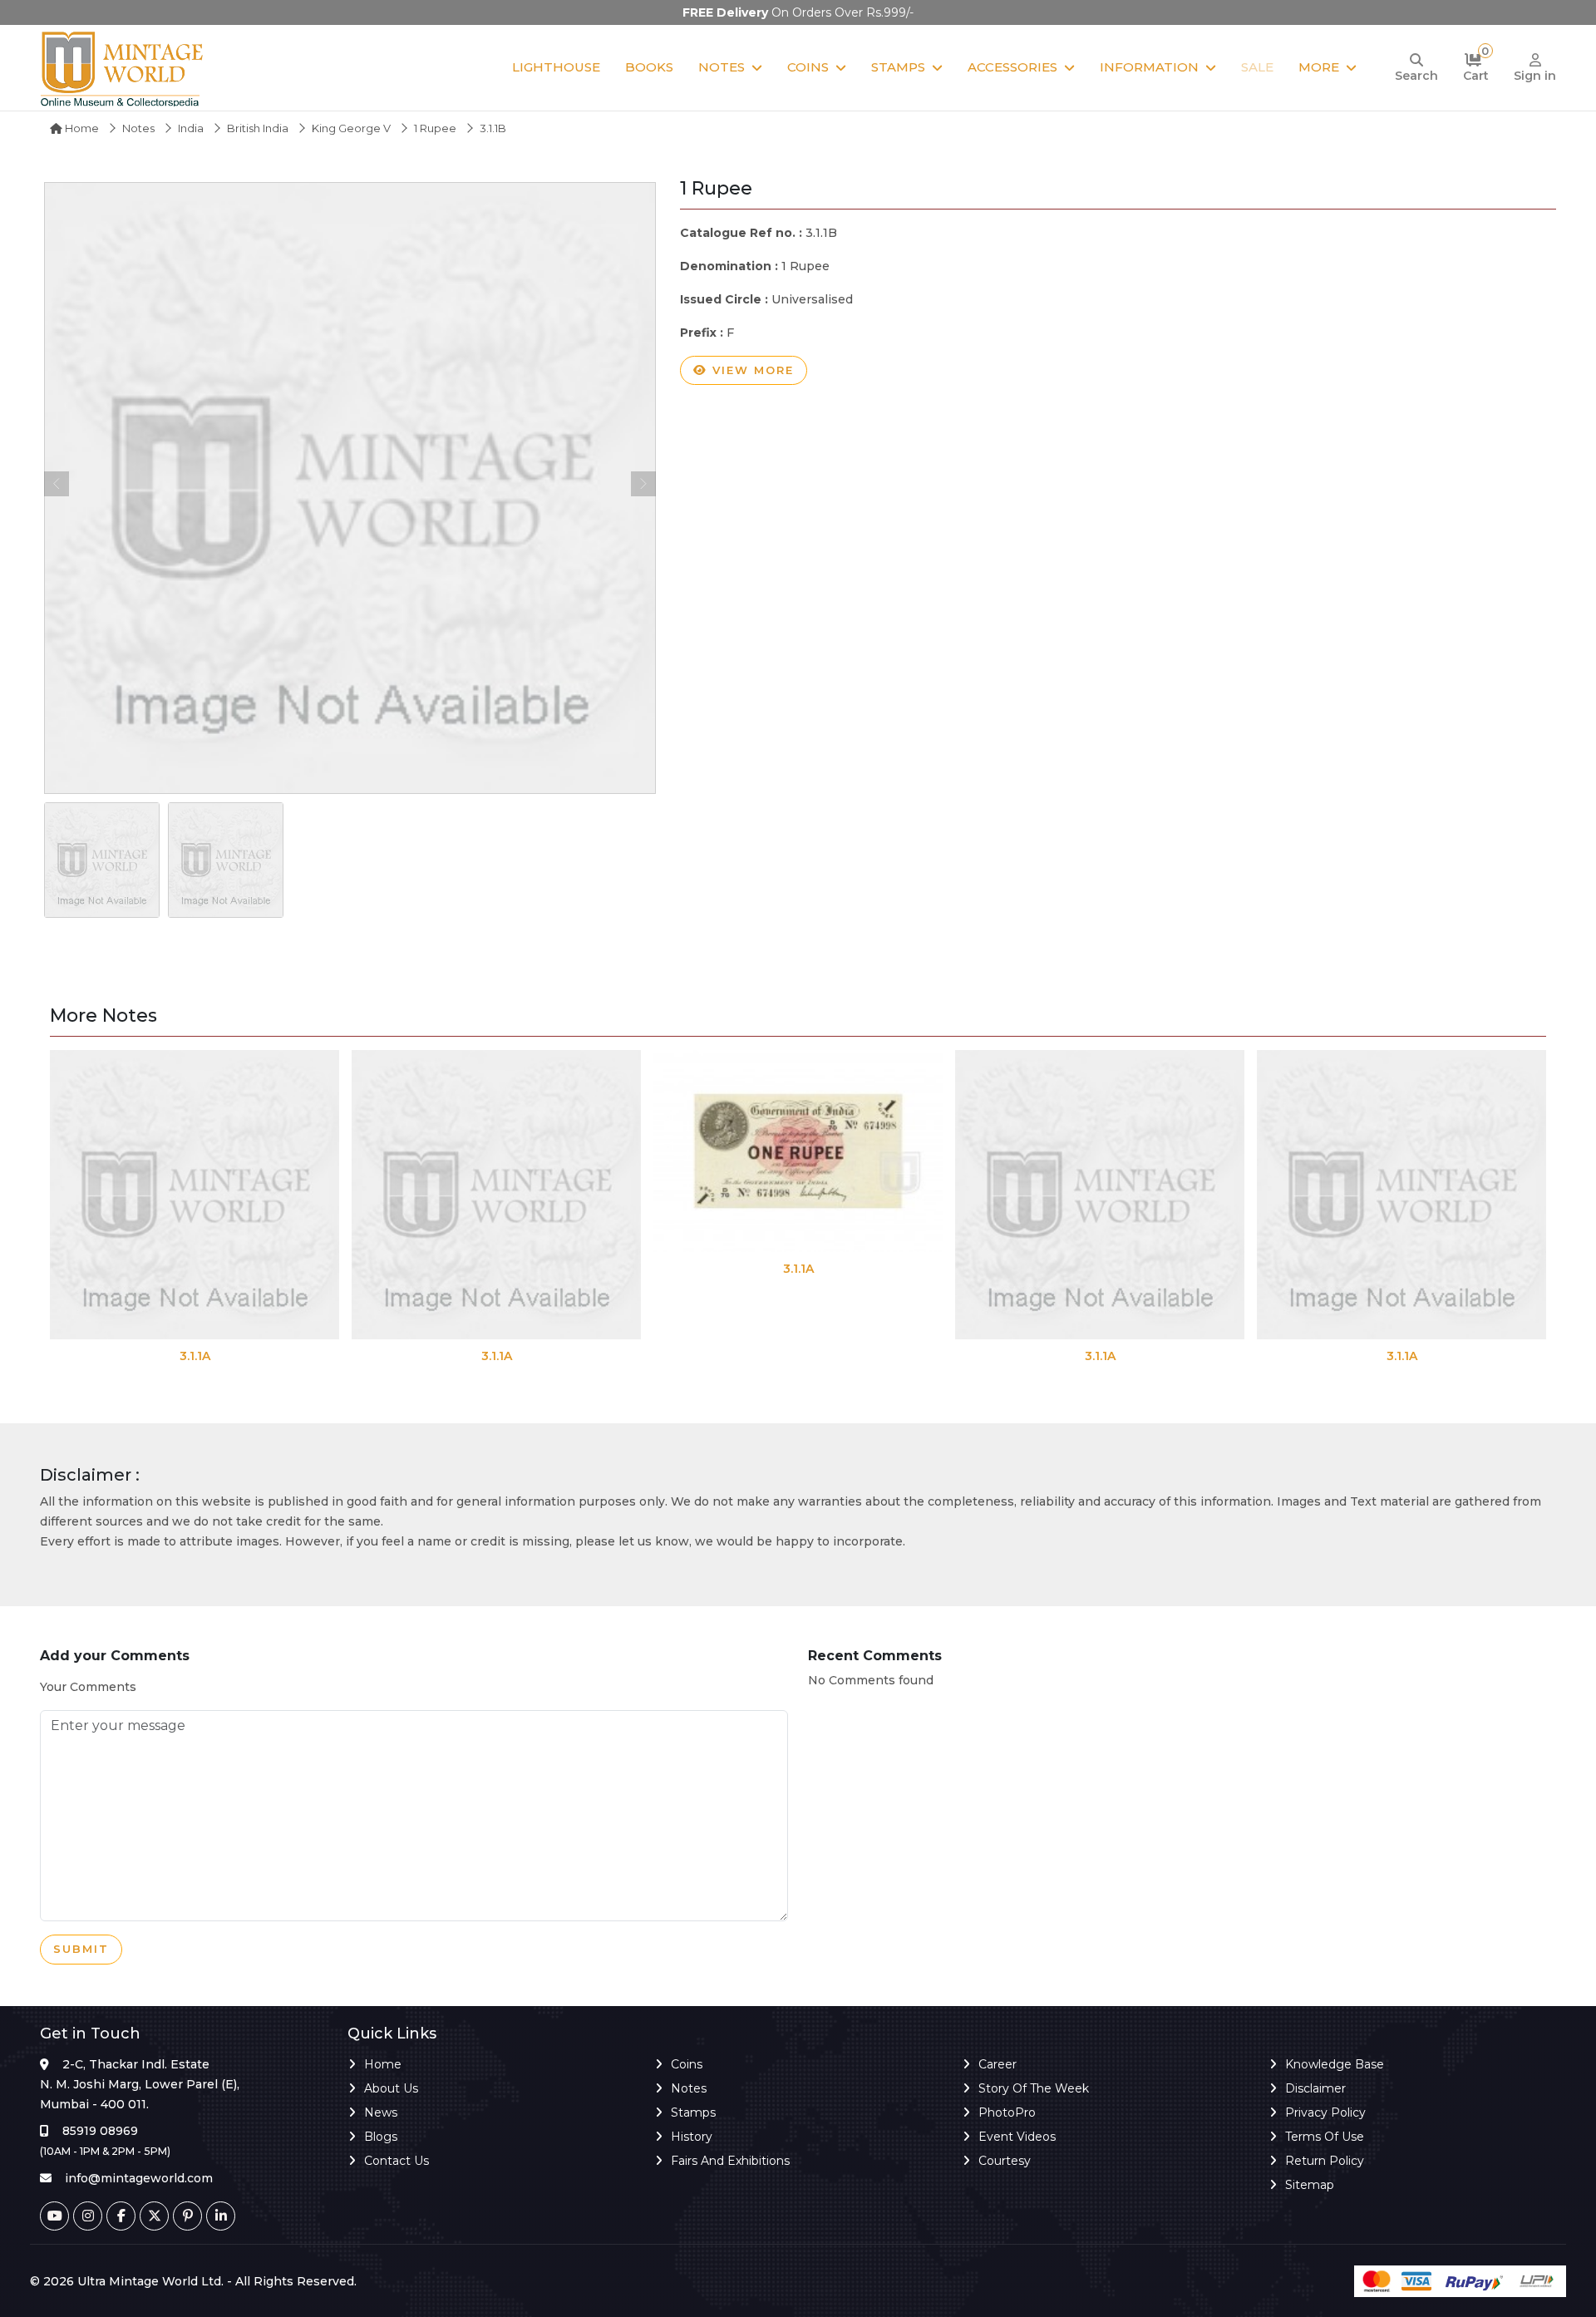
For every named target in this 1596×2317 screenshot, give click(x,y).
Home (81, 128)
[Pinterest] (187, 2216)
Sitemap (1310, 2185)
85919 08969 (100, 2131)
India (191, 128)
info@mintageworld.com (139, 2178)
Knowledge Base (1335, 2064)
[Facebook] (121, 2216)
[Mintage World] (123, 68)
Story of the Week (1034, 2088)
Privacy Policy (1325, 2112)
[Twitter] (154, 2216)
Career (997, 2064)
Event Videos (1017, 2137)
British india (258, 128)
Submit (81, 1949)
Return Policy (1325, 2161)
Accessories (1012, 67)
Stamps (898, 67)
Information (1149, 67)
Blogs (381, 2137)
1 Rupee (435, 128)
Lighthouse (556, 67)
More (1319, 67)
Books (649, 67)
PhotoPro (1007, 2112)
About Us (391, 2088)
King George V (351, 128)
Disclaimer (1315, 2088)
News (381, 2112)
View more (751, 370)
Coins (808, 67)
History (692, 2137)
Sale (1257, 67)
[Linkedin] (221, 2216)
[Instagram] (88, 2216)
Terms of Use (1325, 2137)
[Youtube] (54, 2216)
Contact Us (397, 2161)
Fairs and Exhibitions (730, 2161)
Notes (722, 67)
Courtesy (1005, 2161)
